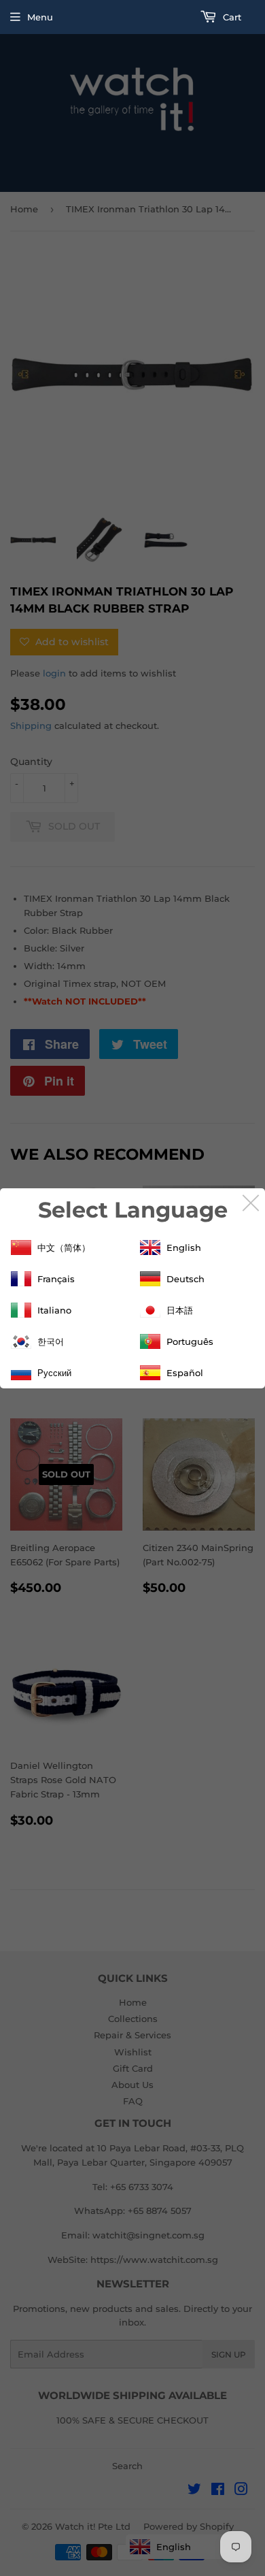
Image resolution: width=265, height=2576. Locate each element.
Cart (231, 17)
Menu (40, 17)
